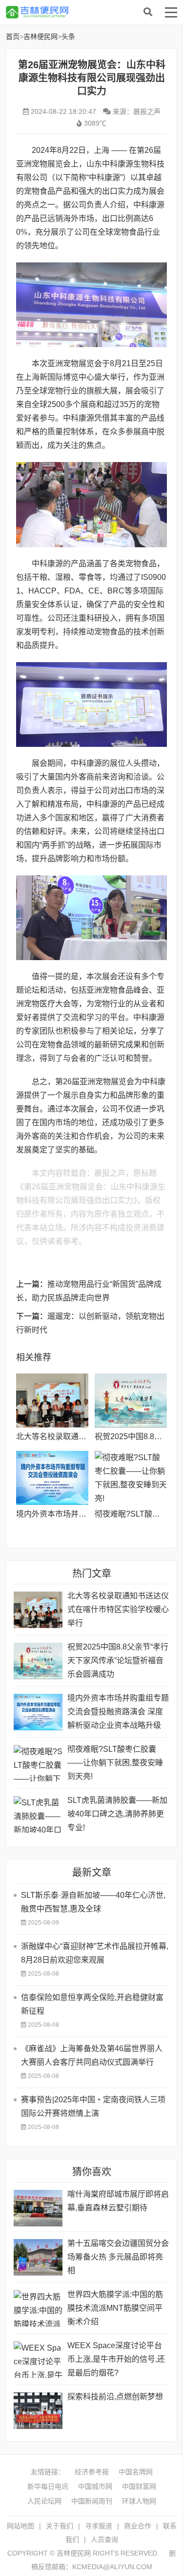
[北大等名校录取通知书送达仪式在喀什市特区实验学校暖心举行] (52, 1400)
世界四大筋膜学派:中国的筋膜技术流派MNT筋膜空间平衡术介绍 (115, 2308)
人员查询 (104, 2539)
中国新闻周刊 (92, 2501)
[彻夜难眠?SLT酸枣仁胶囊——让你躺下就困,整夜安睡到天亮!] (131, 1478)
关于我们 (60, 2526)
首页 (13, 37)
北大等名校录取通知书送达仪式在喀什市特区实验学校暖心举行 (118, 1609)
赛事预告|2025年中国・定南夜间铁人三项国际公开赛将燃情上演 (93, 2106)
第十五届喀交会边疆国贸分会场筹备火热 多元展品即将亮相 (118, 2257)
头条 (68, 37)
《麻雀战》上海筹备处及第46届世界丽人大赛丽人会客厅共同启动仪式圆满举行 (92, 2055)
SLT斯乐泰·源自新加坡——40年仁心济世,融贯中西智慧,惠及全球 (93, 1902)
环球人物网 (139, 2501)
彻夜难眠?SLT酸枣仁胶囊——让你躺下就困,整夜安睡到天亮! (115, 1763)
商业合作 (138, 2526)
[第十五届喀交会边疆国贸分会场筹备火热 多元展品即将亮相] (38, 2257)
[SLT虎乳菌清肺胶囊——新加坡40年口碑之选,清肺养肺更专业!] (38, 1814)
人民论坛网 (44, 2501)
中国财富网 (139, 2486)
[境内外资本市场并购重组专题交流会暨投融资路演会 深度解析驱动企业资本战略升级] (52, 1478)
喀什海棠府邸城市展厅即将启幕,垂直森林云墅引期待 (118, 2201)
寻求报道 (99, 2526)
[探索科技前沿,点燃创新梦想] (38, 2411)
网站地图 (20, 2526)
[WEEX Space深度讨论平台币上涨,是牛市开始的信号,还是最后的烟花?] (38, 2360)
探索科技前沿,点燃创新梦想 (115, 2397)
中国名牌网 (136, 2472)
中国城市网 (95, 2486)
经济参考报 (92, 2472)
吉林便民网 (84, 12)
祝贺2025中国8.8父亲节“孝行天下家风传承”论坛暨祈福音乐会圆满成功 (118, 1660)
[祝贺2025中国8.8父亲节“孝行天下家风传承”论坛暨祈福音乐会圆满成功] (131, 1400)
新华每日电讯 (48, 2486)
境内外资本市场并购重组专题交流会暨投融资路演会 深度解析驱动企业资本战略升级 (118, 1712)
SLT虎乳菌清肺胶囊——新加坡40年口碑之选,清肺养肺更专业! (117, 1814)
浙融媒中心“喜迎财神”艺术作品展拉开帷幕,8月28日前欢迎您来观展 (95, 1953)
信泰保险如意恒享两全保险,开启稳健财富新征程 (92, 2004)
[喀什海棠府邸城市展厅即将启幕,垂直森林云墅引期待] (38, 2208)
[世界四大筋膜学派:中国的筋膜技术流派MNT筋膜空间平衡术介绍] (38, 2308)
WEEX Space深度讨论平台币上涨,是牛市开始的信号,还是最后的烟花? (116, 2359)
